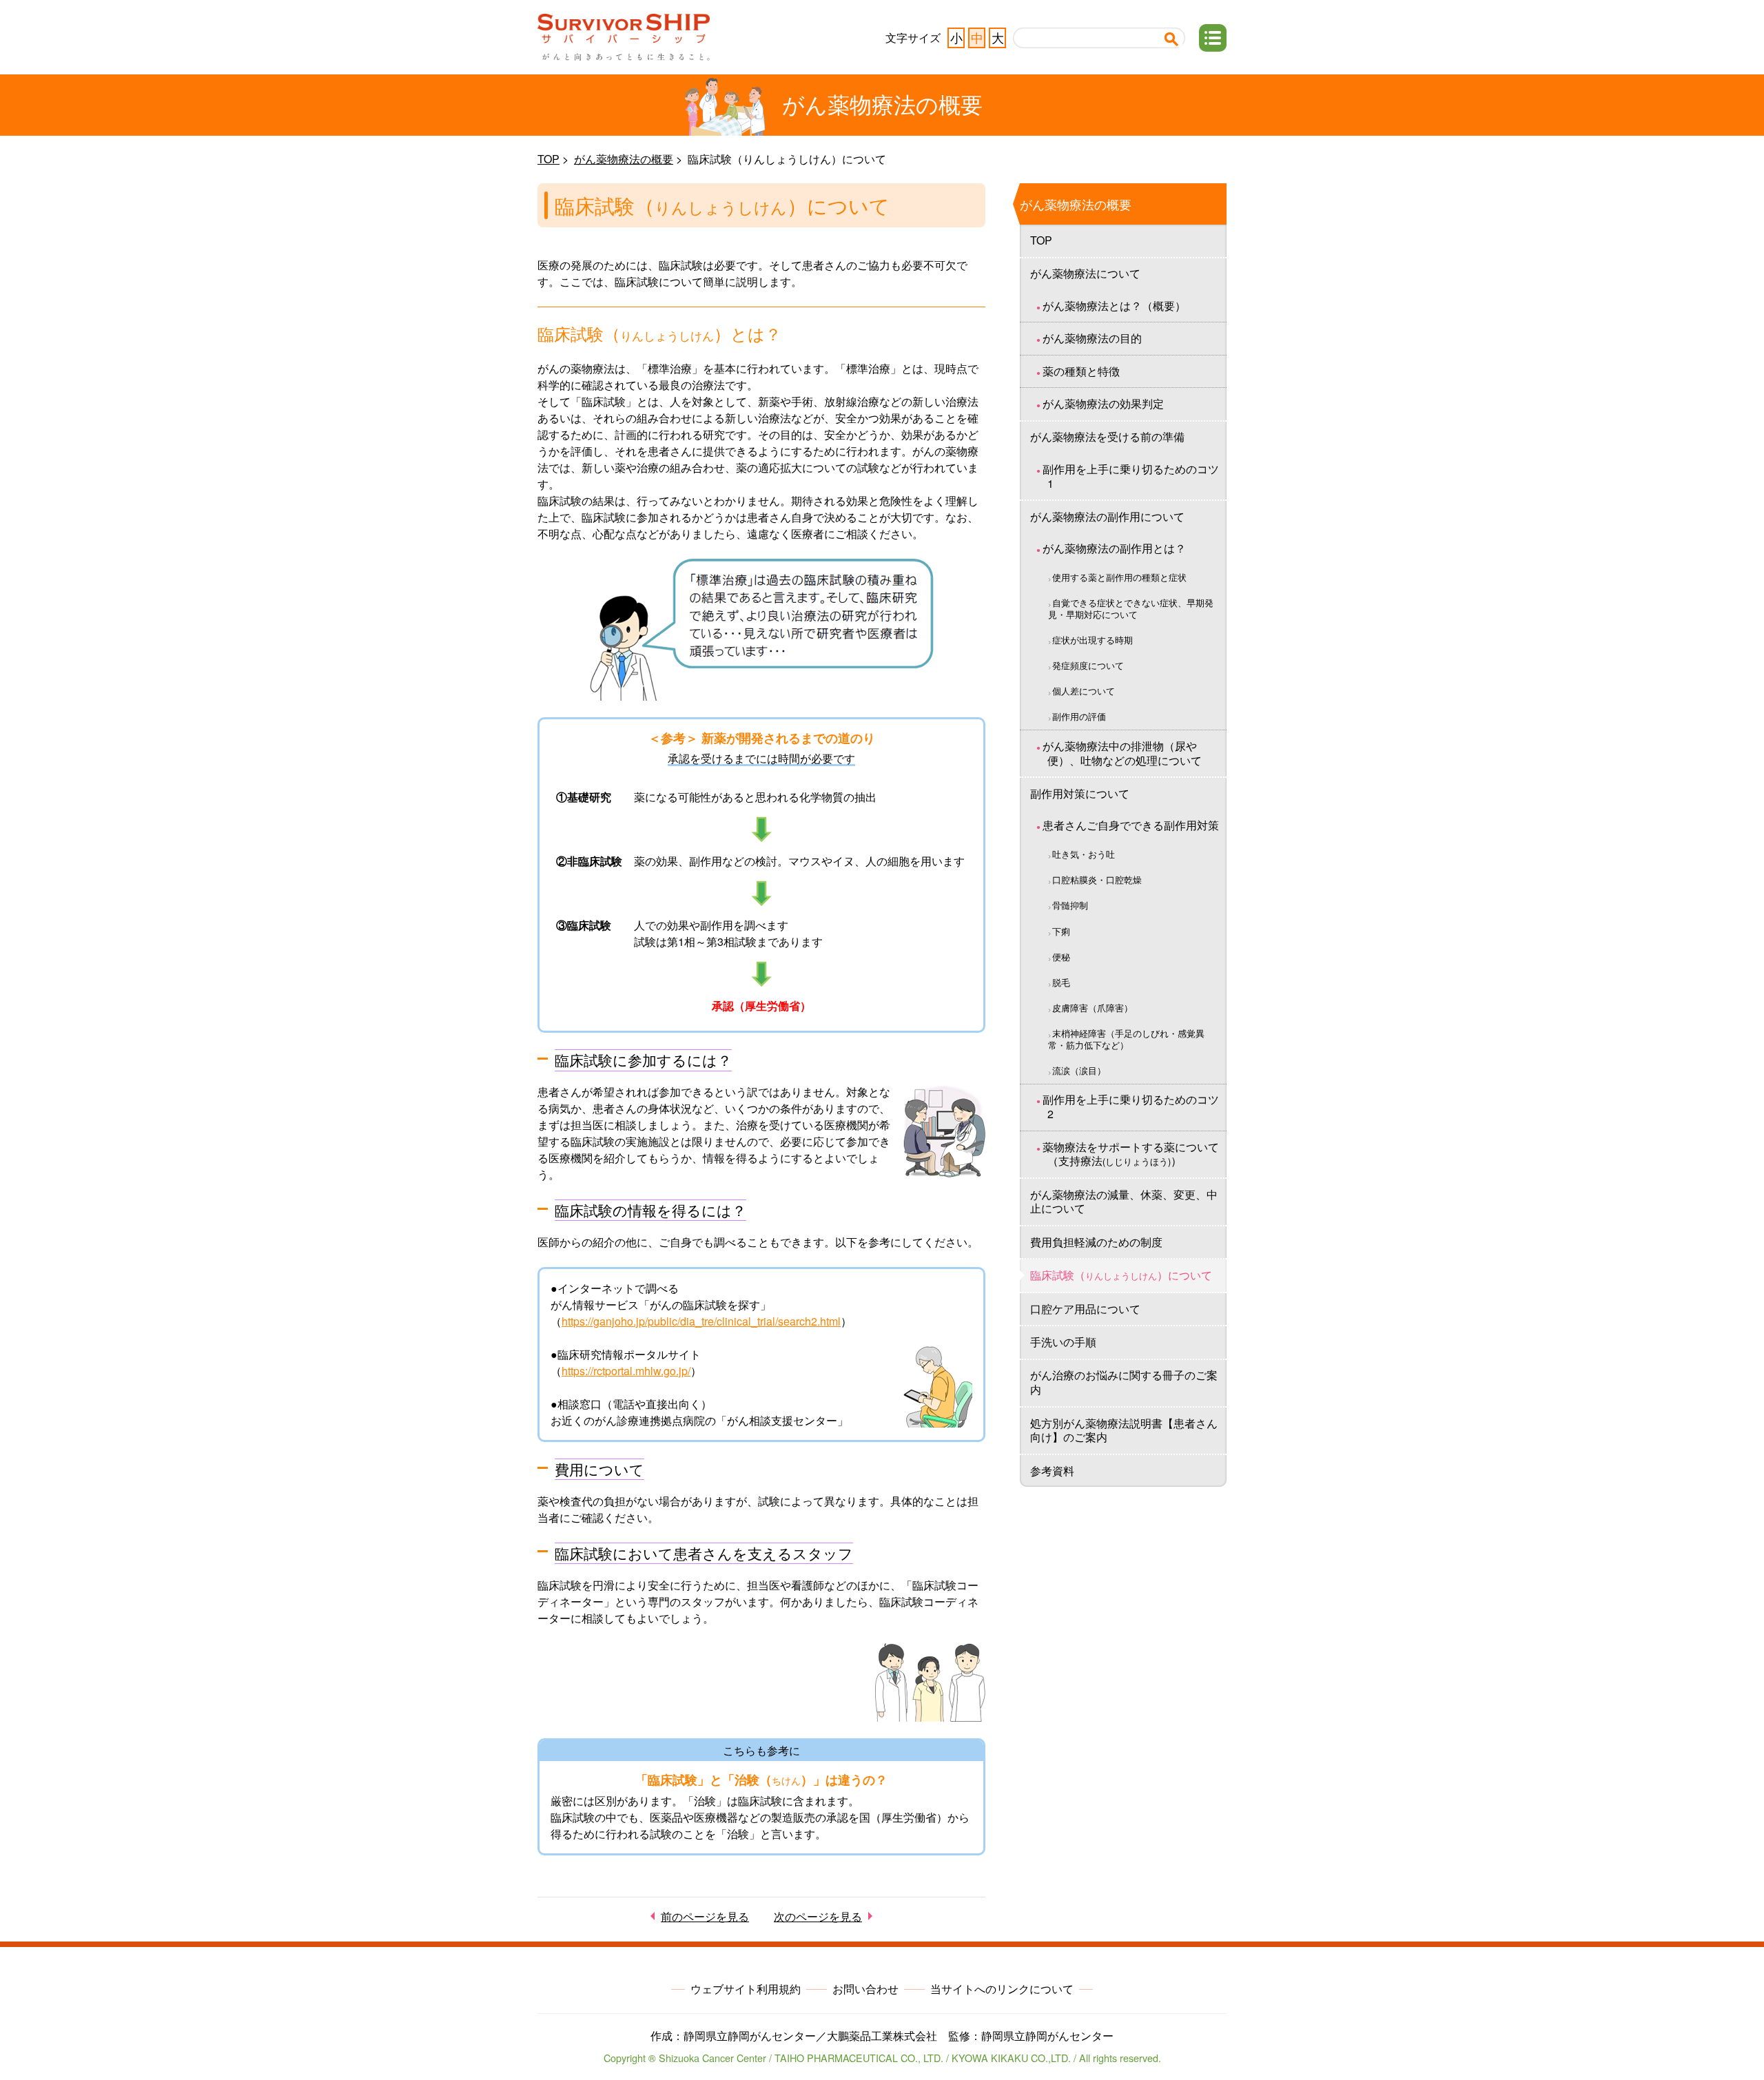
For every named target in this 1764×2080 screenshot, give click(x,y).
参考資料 (1052, 1471)
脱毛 (1061, 982)
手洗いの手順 (1063, 1342)
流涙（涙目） (1079, 1070)
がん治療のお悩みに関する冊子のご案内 (1124, 1382)
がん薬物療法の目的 (1092, 338)
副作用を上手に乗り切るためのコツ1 (1131, 476)
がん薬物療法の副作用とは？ (1114, 548)
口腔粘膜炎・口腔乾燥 (1097, 879)
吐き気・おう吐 (1084, 854)
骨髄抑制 (1070, 905)
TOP (548, 159)
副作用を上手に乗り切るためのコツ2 (1131, 1106)
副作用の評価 (1079, 716)
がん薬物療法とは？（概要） (1114, 306)
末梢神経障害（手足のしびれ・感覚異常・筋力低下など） (1126, 1039)
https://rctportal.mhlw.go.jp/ (626, 1371)
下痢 (1061, 931)
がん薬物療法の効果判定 (1103, 403)
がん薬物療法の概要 (624, 159)
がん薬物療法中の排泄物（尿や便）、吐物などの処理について (1122, 753)
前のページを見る (705, 1916)
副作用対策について (1080, 793)
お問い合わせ (865, 1989)
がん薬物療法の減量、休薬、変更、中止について (1124, 1202)
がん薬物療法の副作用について (1107, 516)
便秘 (1061, 957)
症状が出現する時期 (1093, 640)
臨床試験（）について (1121, 1275)
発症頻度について (1088, 665)
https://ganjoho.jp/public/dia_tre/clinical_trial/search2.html (701, 1321)
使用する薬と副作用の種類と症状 (1119, 577)
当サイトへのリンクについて (1002, 1989)
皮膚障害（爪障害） (1093, 1008)
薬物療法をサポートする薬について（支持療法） (1131, 1154)
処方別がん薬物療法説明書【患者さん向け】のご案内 (1124, 1430)
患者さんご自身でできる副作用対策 (1131, 825)
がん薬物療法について (1085, 273)
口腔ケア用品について (1085, 1309)
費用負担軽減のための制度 (1096, 1242)
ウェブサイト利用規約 (746, 1989)
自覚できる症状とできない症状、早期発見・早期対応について (1131, 608)
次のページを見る (818, 1916)
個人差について (1084, 691)
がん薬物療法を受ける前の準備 (1107, 436)
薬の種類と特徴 (1081, 371)
